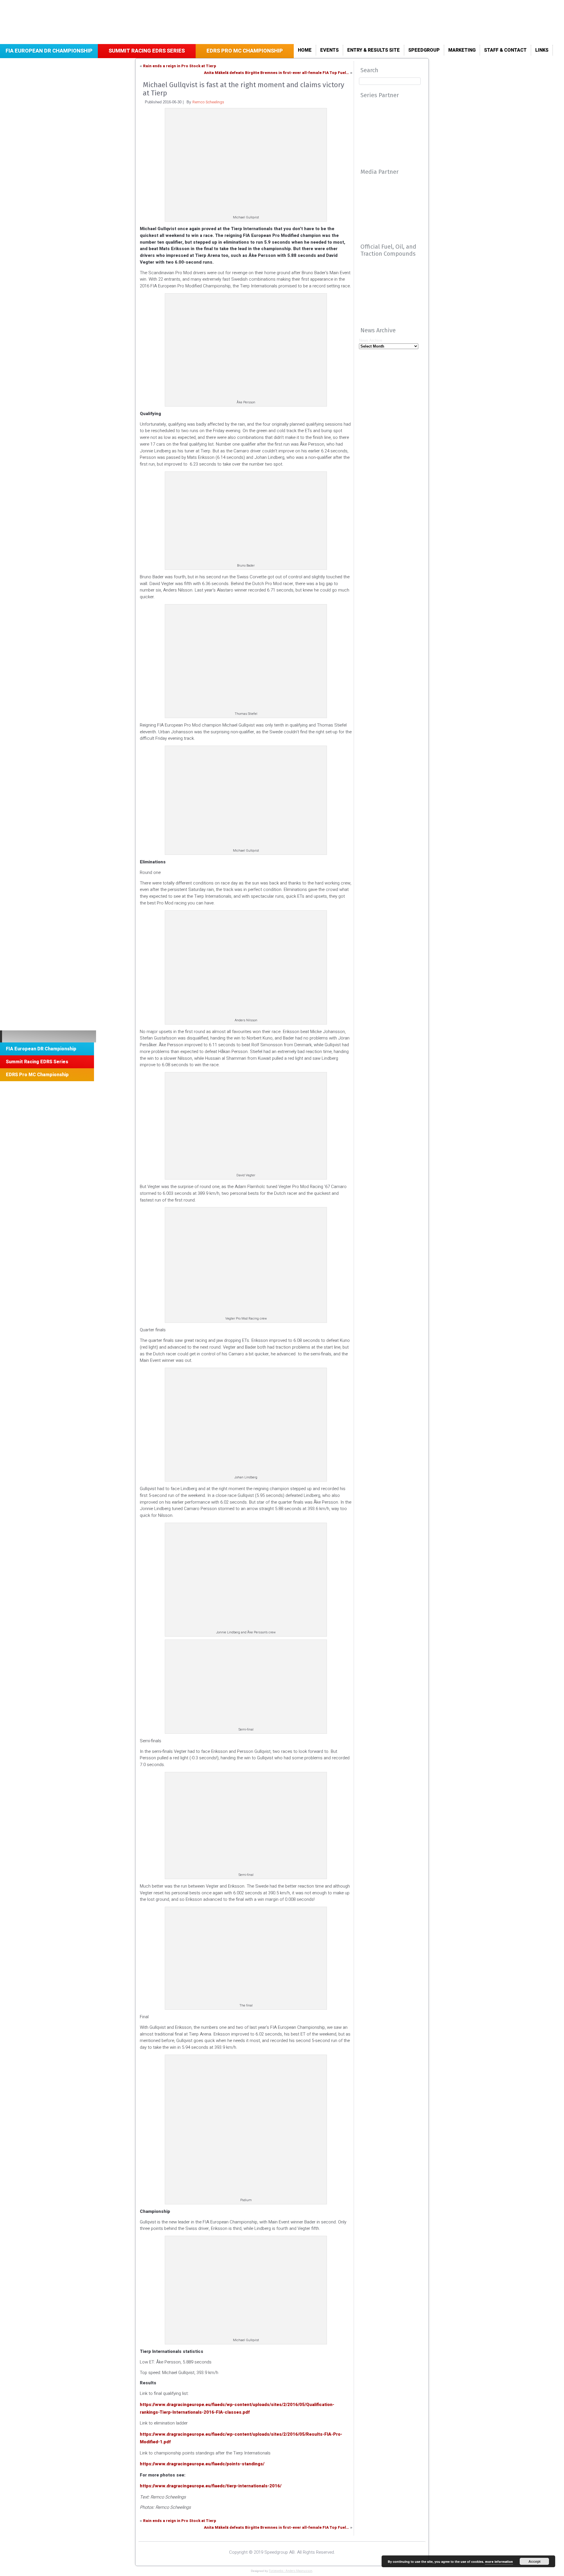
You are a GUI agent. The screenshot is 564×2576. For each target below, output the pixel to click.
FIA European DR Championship (49, 51)
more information (499, 2562)
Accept (534, 2561)
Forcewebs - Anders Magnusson (291, 2571)
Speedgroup (424, 50)
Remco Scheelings (208, 102)
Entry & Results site (374, 50)
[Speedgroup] (48, 1036)
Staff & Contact (505, 50)
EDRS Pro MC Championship (245, 51)
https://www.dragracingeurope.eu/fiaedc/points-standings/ (202, 2464)
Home (305, 50)
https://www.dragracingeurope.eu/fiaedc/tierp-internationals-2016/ (211, 2486)
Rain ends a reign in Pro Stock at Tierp (180, 66)
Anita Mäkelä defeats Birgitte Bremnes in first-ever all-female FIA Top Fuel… (276, 73)
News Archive (371, 340)
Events (329, 50)
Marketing (462, 50)
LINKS (542, 50)
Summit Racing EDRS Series (147, 51)
